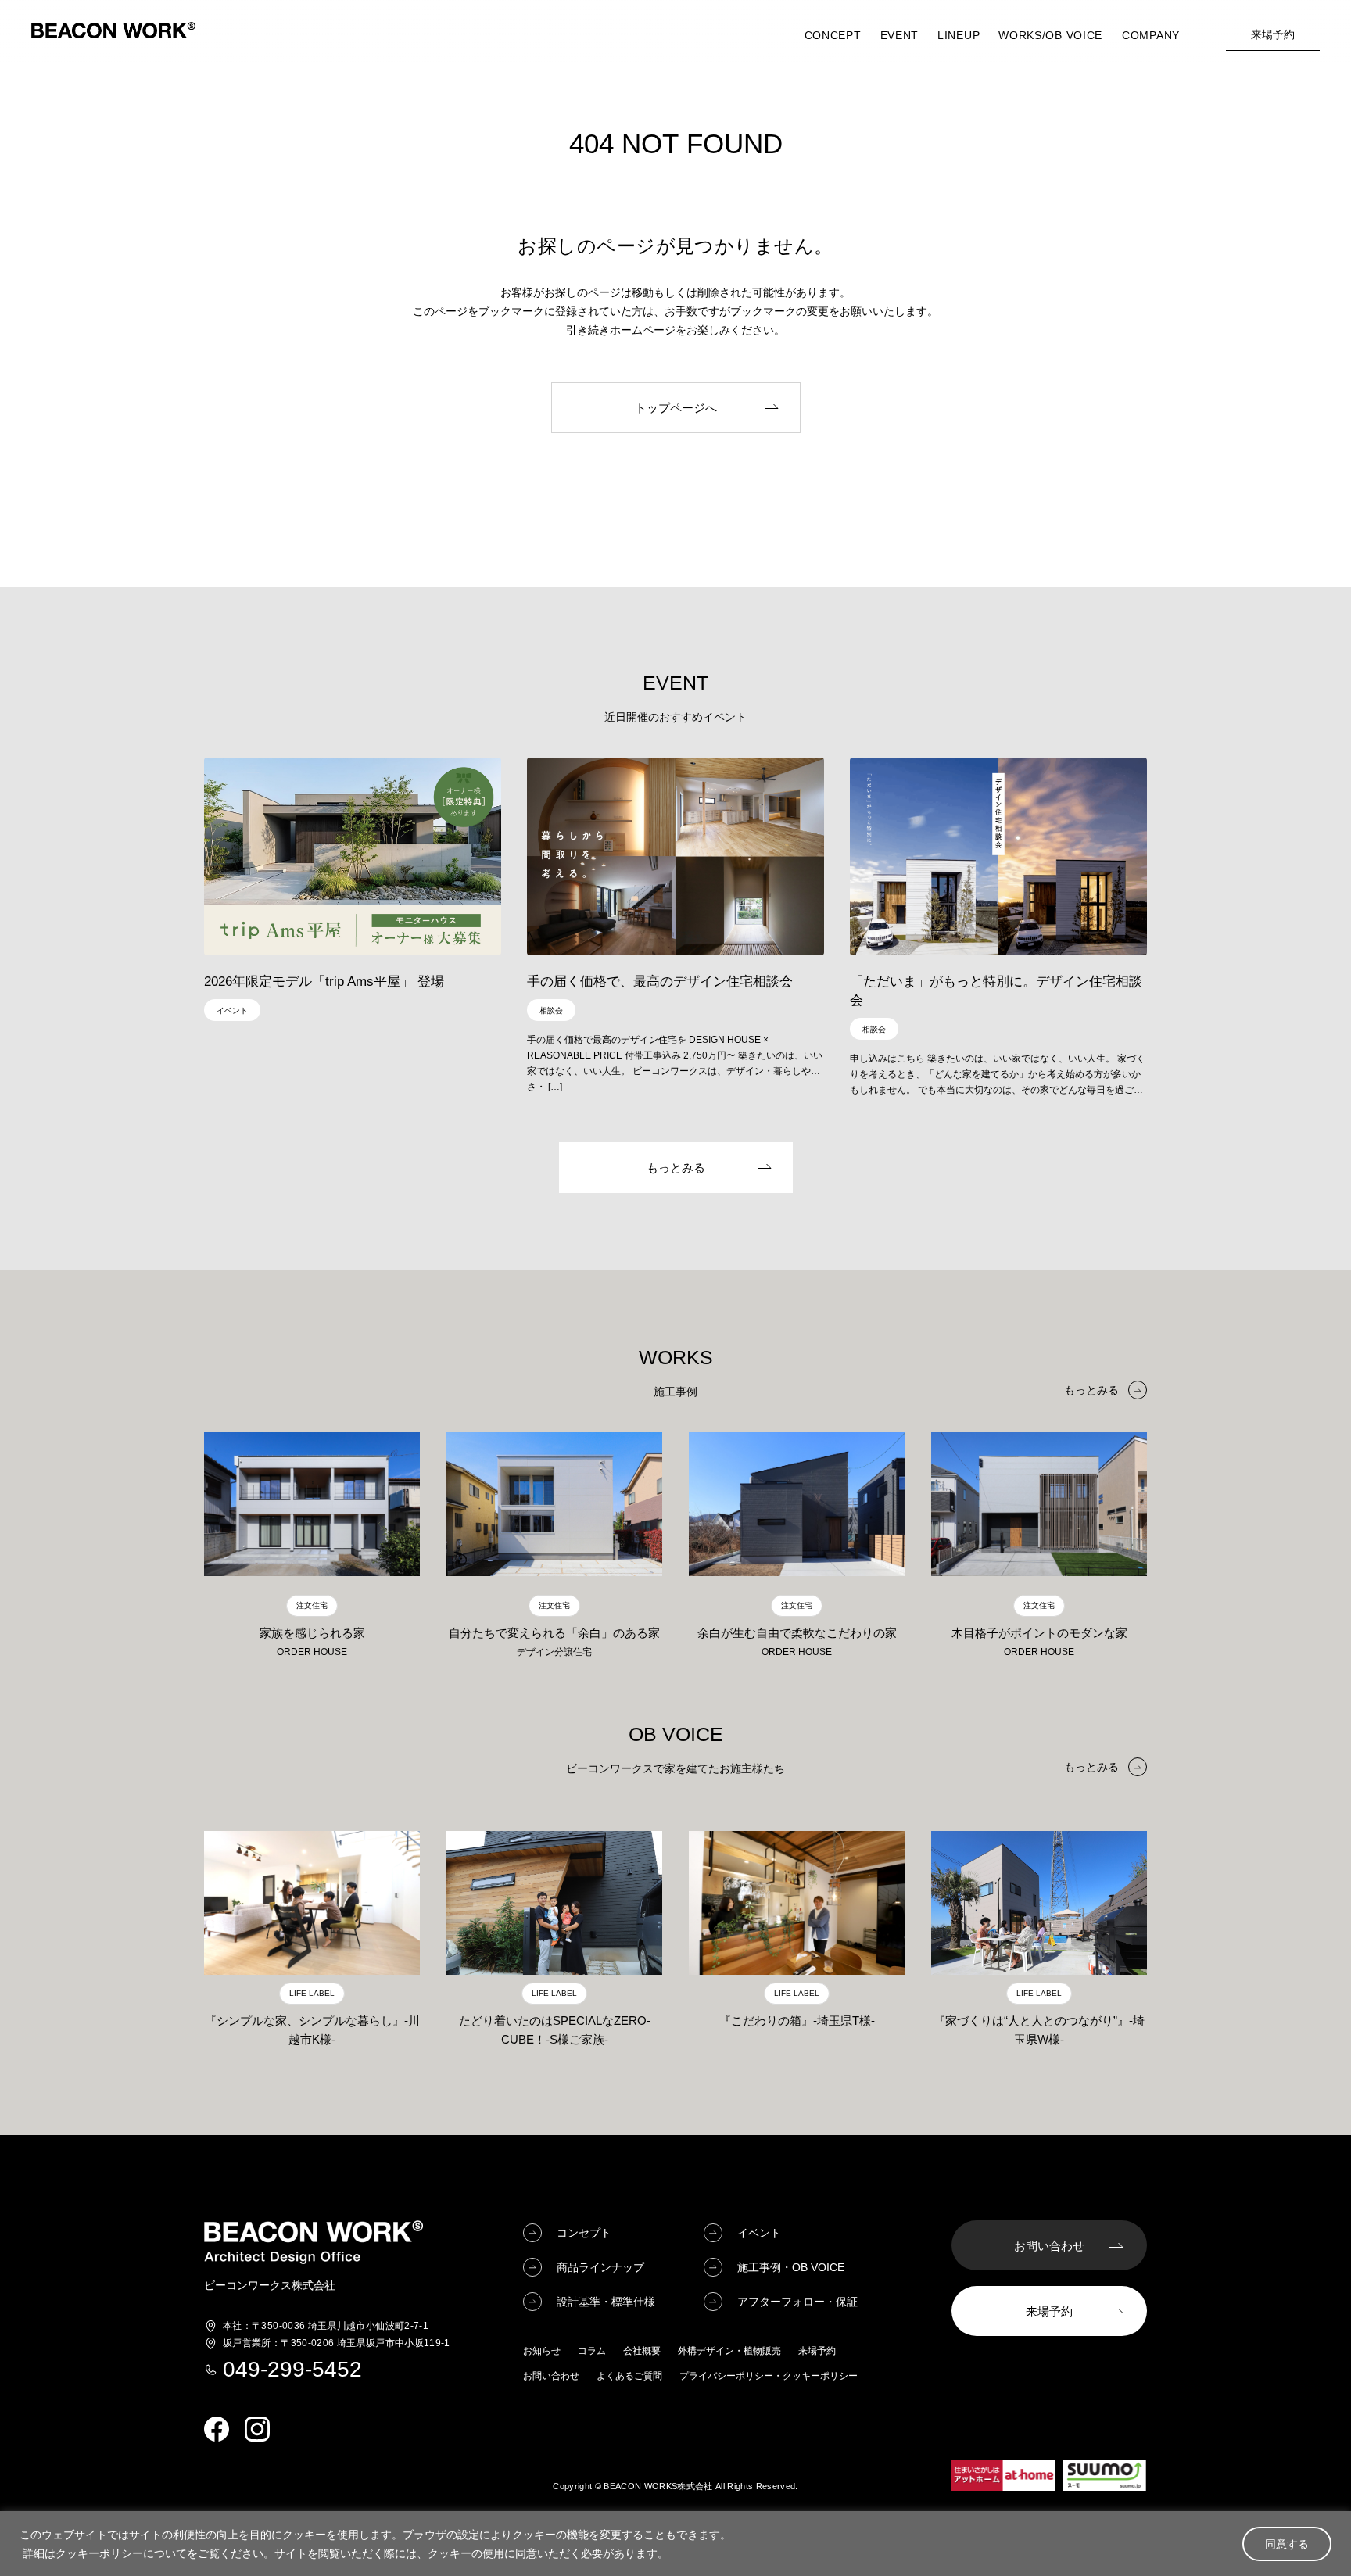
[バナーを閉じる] (875, 1008)
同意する (1287, 2544)
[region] (675, 2544)
